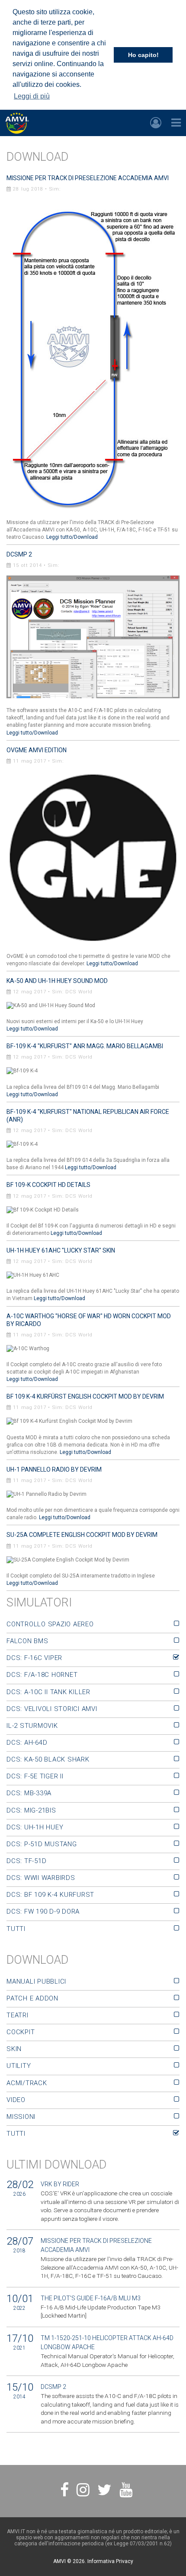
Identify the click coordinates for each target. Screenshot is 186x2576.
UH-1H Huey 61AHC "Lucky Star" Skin (61, 1250)
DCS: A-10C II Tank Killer (48, 1692)
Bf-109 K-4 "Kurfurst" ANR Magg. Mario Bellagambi (85, 1046)
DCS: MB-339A (29, 1793)
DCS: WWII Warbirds (41, 1878)
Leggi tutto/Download (72, 537)
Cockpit (21, 2032)
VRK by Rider (60, 2184)
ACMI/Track (27, 2083)
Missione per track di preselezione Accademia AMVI (88, 178)
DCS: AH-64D (27, 1743)
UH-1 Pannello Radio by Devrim (54, 1469)
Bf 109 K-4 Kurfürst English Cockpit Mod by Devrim (85, 1396)
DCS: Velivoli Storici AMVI (52, 1709)
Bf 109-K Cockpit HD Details (48, 1185)
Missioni (21, 2117)
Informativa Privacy (110, 2561)
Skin (14, 2049)
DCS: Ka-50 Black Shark (48, 1759)
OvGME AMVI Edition (37, 750)
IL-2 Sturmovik (32, 1726)
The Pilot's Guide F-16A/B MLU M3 (91, 2298)
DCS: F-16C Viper (34, 1658)
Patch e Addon (32, 1998)
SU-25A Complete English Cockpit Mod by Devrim (82, 1535)
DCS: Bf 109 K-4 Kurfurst (50, 1895)
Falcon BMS (27, 1641)
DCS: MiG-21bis (31, 1810)
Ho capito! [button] (143, 55)
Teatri (18, 2015)
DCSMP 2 (19, 554)
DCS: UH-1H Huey (35, 1827)
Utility (19, 2066)
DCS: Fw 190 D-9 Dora (43, 1911)
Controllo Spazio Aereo (50, 1624)
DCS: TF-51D (26, 1861)
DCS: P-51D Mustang (42, 1844)
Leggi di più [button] (32, 96)
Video (16, 2100)
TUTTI (16, 1929)
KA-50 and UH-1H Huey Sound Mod (57, 981)
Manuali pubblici (36, 1981)
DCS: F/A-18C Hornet (42, 1675)
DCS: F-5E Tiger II (35, 1776)
